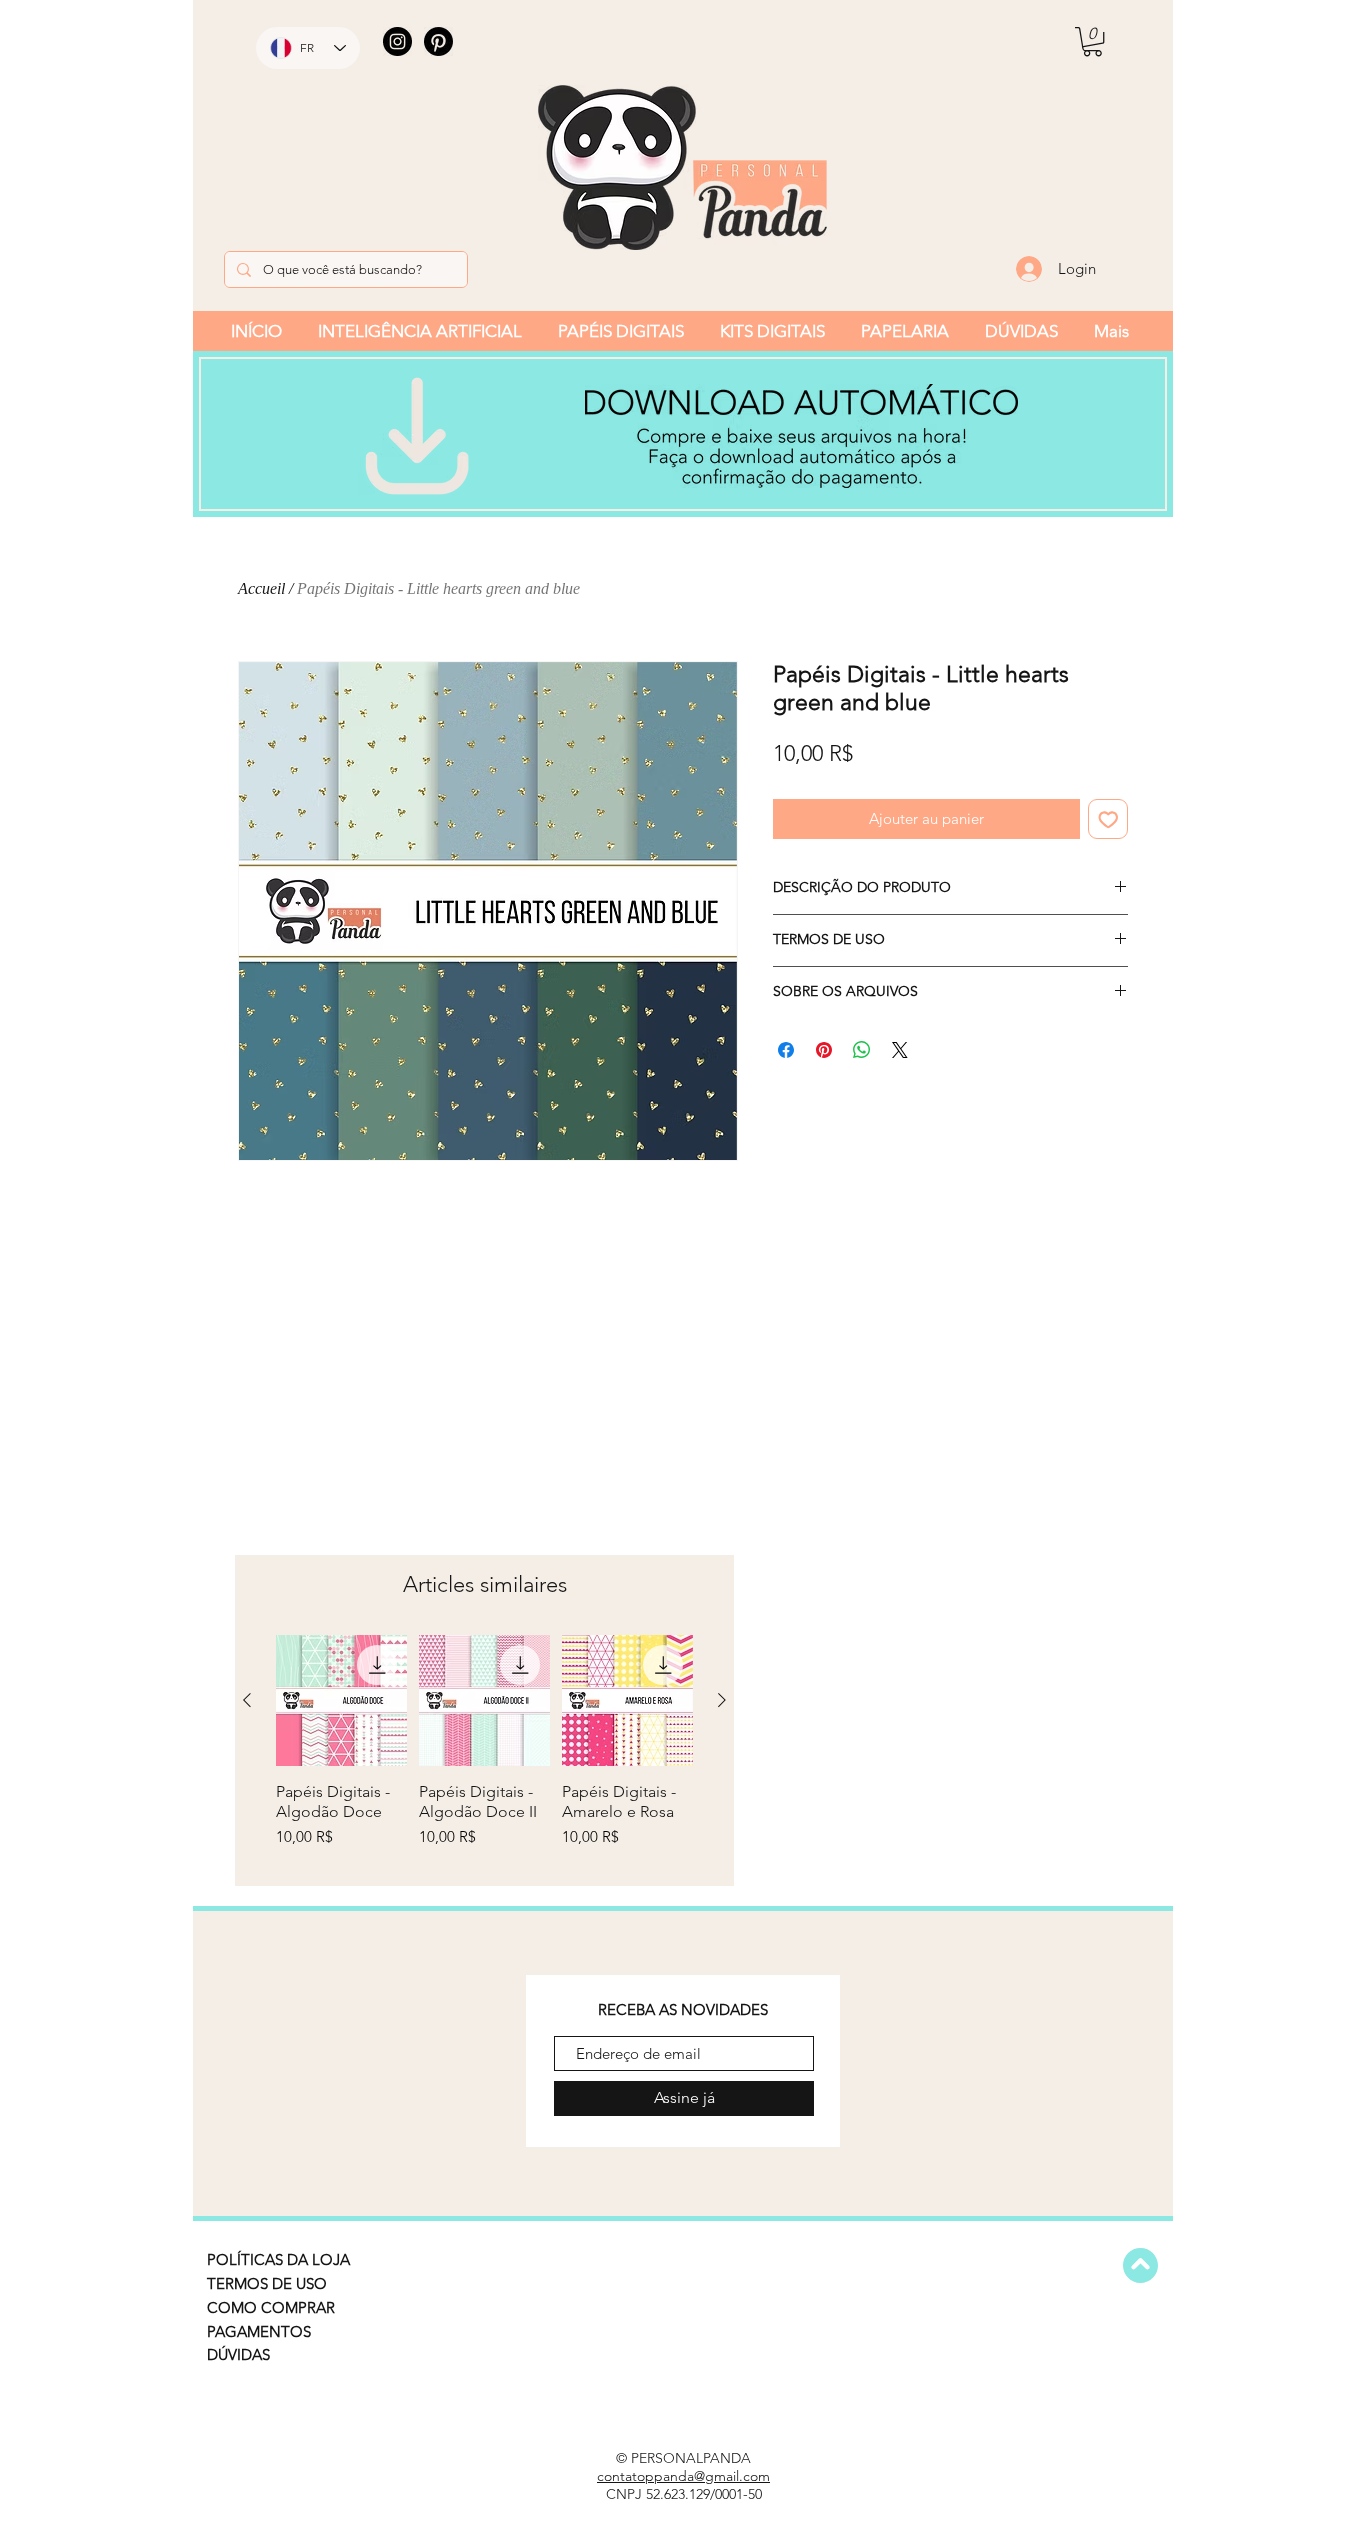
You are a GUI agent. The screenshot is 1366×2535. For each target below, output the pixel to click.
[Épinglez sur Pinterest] (824, 1050)
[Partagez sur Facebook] (786, 1050)
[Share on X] (900, 1050)
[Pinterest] (438, 41)
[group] (484, 1752)
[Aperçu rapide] (341, 1700)
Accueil (261, 588)
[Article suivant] (722, 1700)
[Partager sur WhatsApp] (862, 1050)
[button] (1092, 41)
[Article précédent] (247, 1700)
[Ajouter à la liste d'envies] (1108, 819)
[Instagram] (397, 41)
